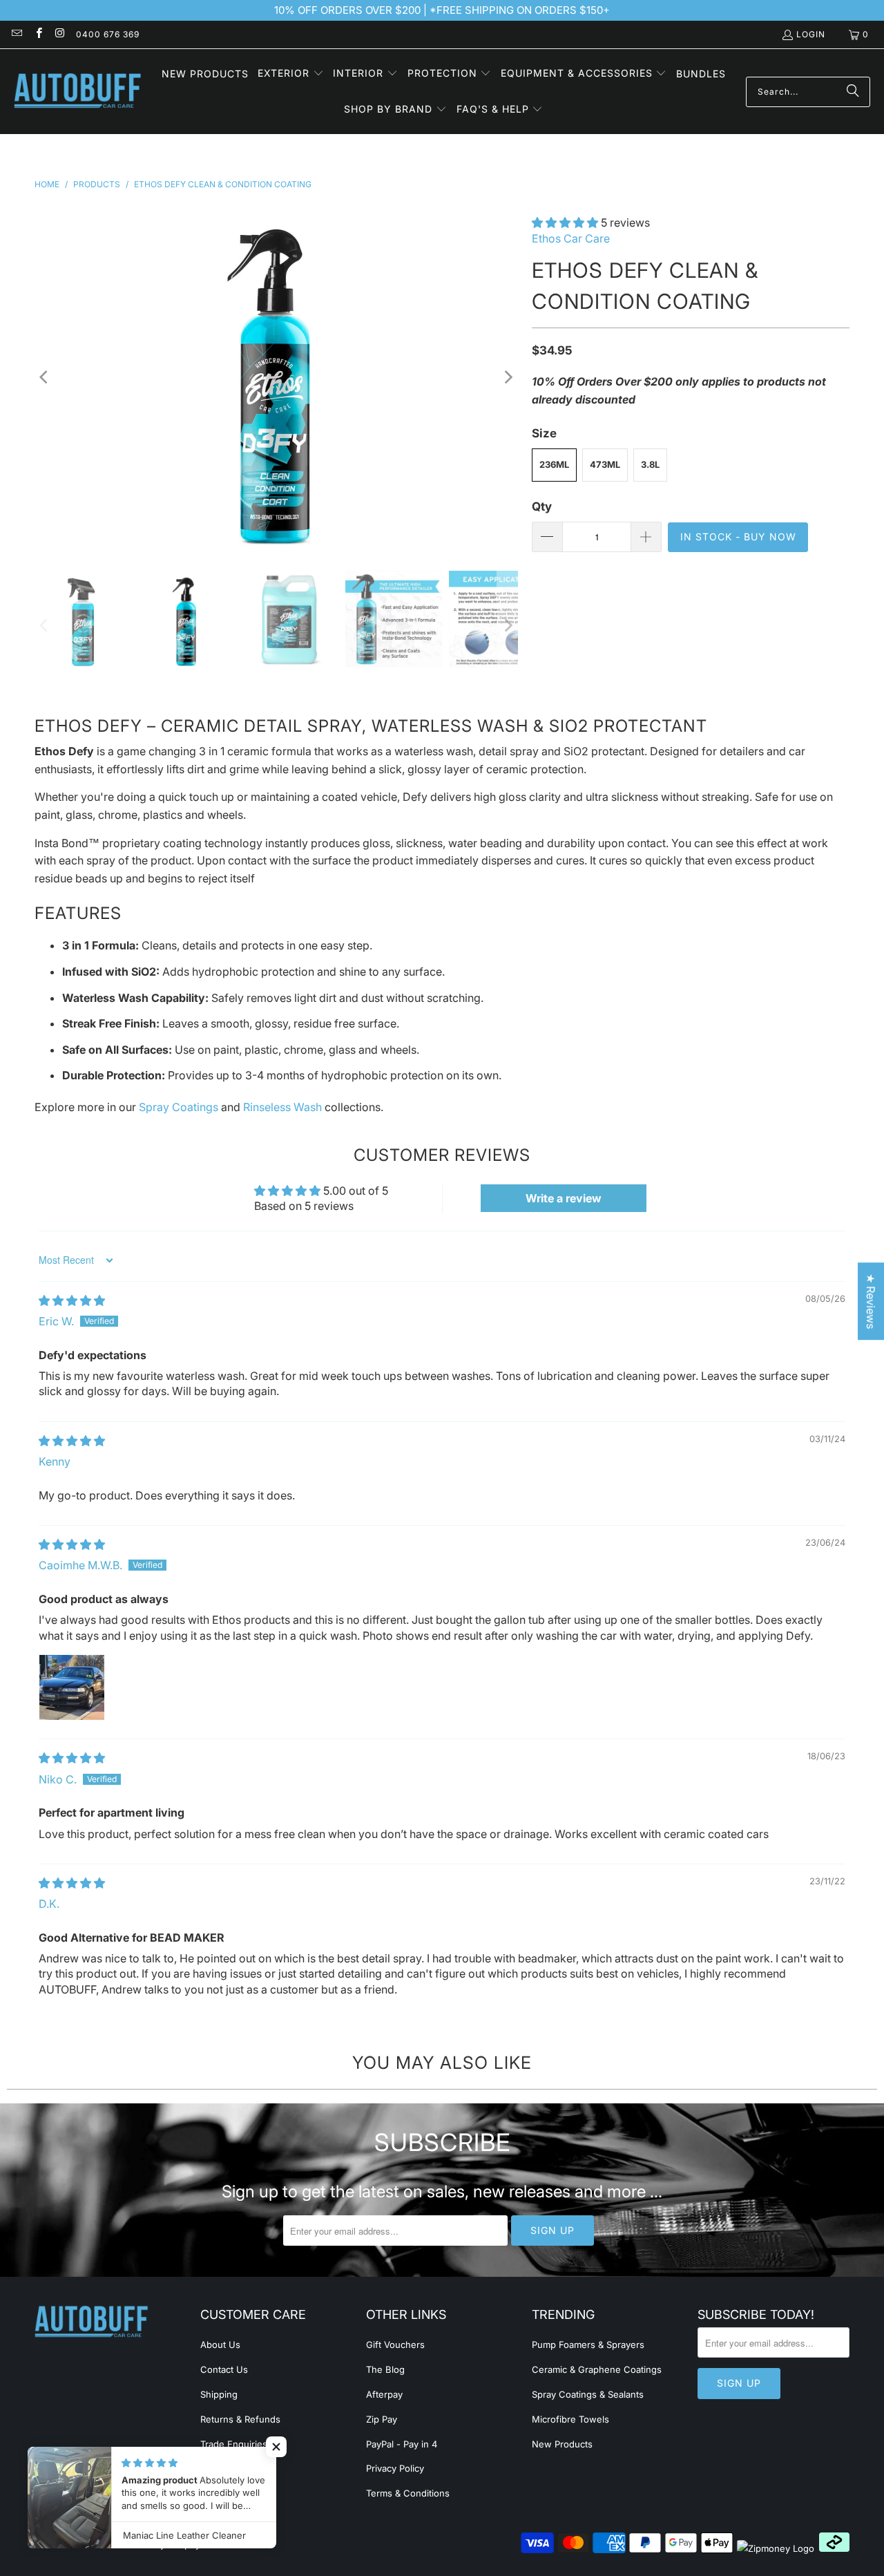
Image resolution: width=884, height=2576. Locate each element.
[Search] (853, 92)
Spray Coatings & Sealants (588, 2394)
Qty (542, 506)
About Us (220, 2345)
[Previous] (45, 377)
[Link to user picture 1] (72, 1687)
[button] (291, 74)
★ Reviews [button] (871, 1301)
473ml (605, 464)
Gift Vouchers (395, 2345)
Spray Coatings (179, 1107)
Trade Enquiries (234, 2444)
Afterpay (384, 2394)
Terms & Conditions (408, 2493)
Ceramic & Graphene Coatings (597, 2369)
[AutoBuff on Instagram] (60, 34)
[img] (72, 1300)
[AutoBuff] (78, 92)
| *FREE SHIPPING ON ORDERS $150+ (515, 10)
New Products (562, 2444)
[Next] (508, 377)
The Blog (385, 2369)
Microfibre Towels (570, 2419)
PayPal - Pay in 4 (402, 2444)
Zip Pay (382, 2419)
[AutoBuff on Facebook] (38, 34)
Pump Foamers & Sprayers (588, 2345)
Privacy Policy (395, 2468)
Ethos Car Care (571, 238)
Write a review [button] (564, 1198)
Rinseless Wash (282, 1107)
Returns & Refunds (240, 2419)
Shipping (219, 2394)
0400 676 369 (108, 34)
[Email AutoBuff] (16, 34)
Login (811, 34)
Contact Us (224, 2369)
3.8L (650, 464)
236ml (554, 464)
